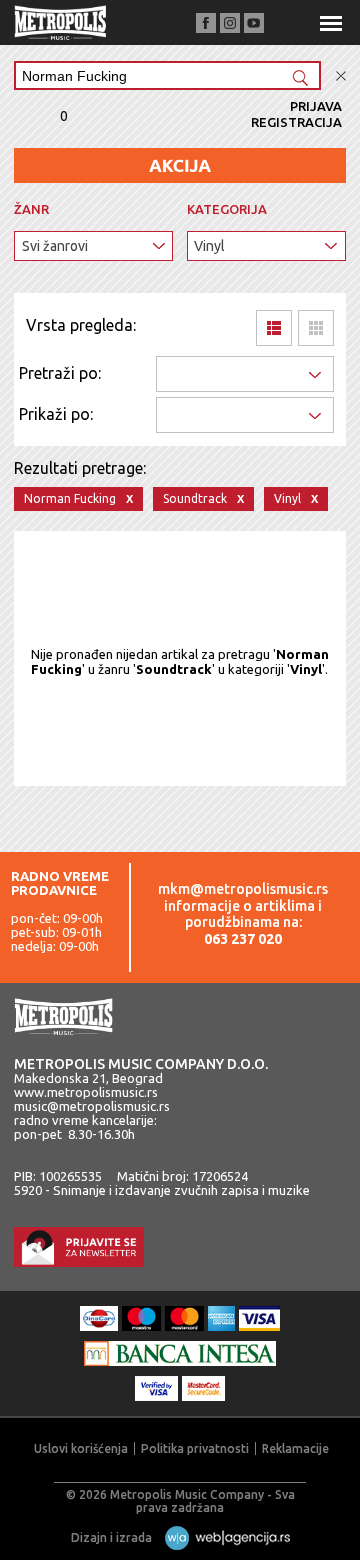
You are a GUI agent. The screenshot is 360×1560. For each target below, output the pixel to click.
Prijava (316, 106)
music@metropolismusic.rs (92, 1106)
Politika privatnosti (195, 1448)
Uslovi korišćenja (81, 1448)
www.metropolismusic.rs (86, 1092)
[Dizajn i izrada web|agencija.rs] (222, 1537)
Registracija (296, 122)
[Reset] (341, 76)
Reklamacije (295, 1448)
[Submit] (300, 79)
